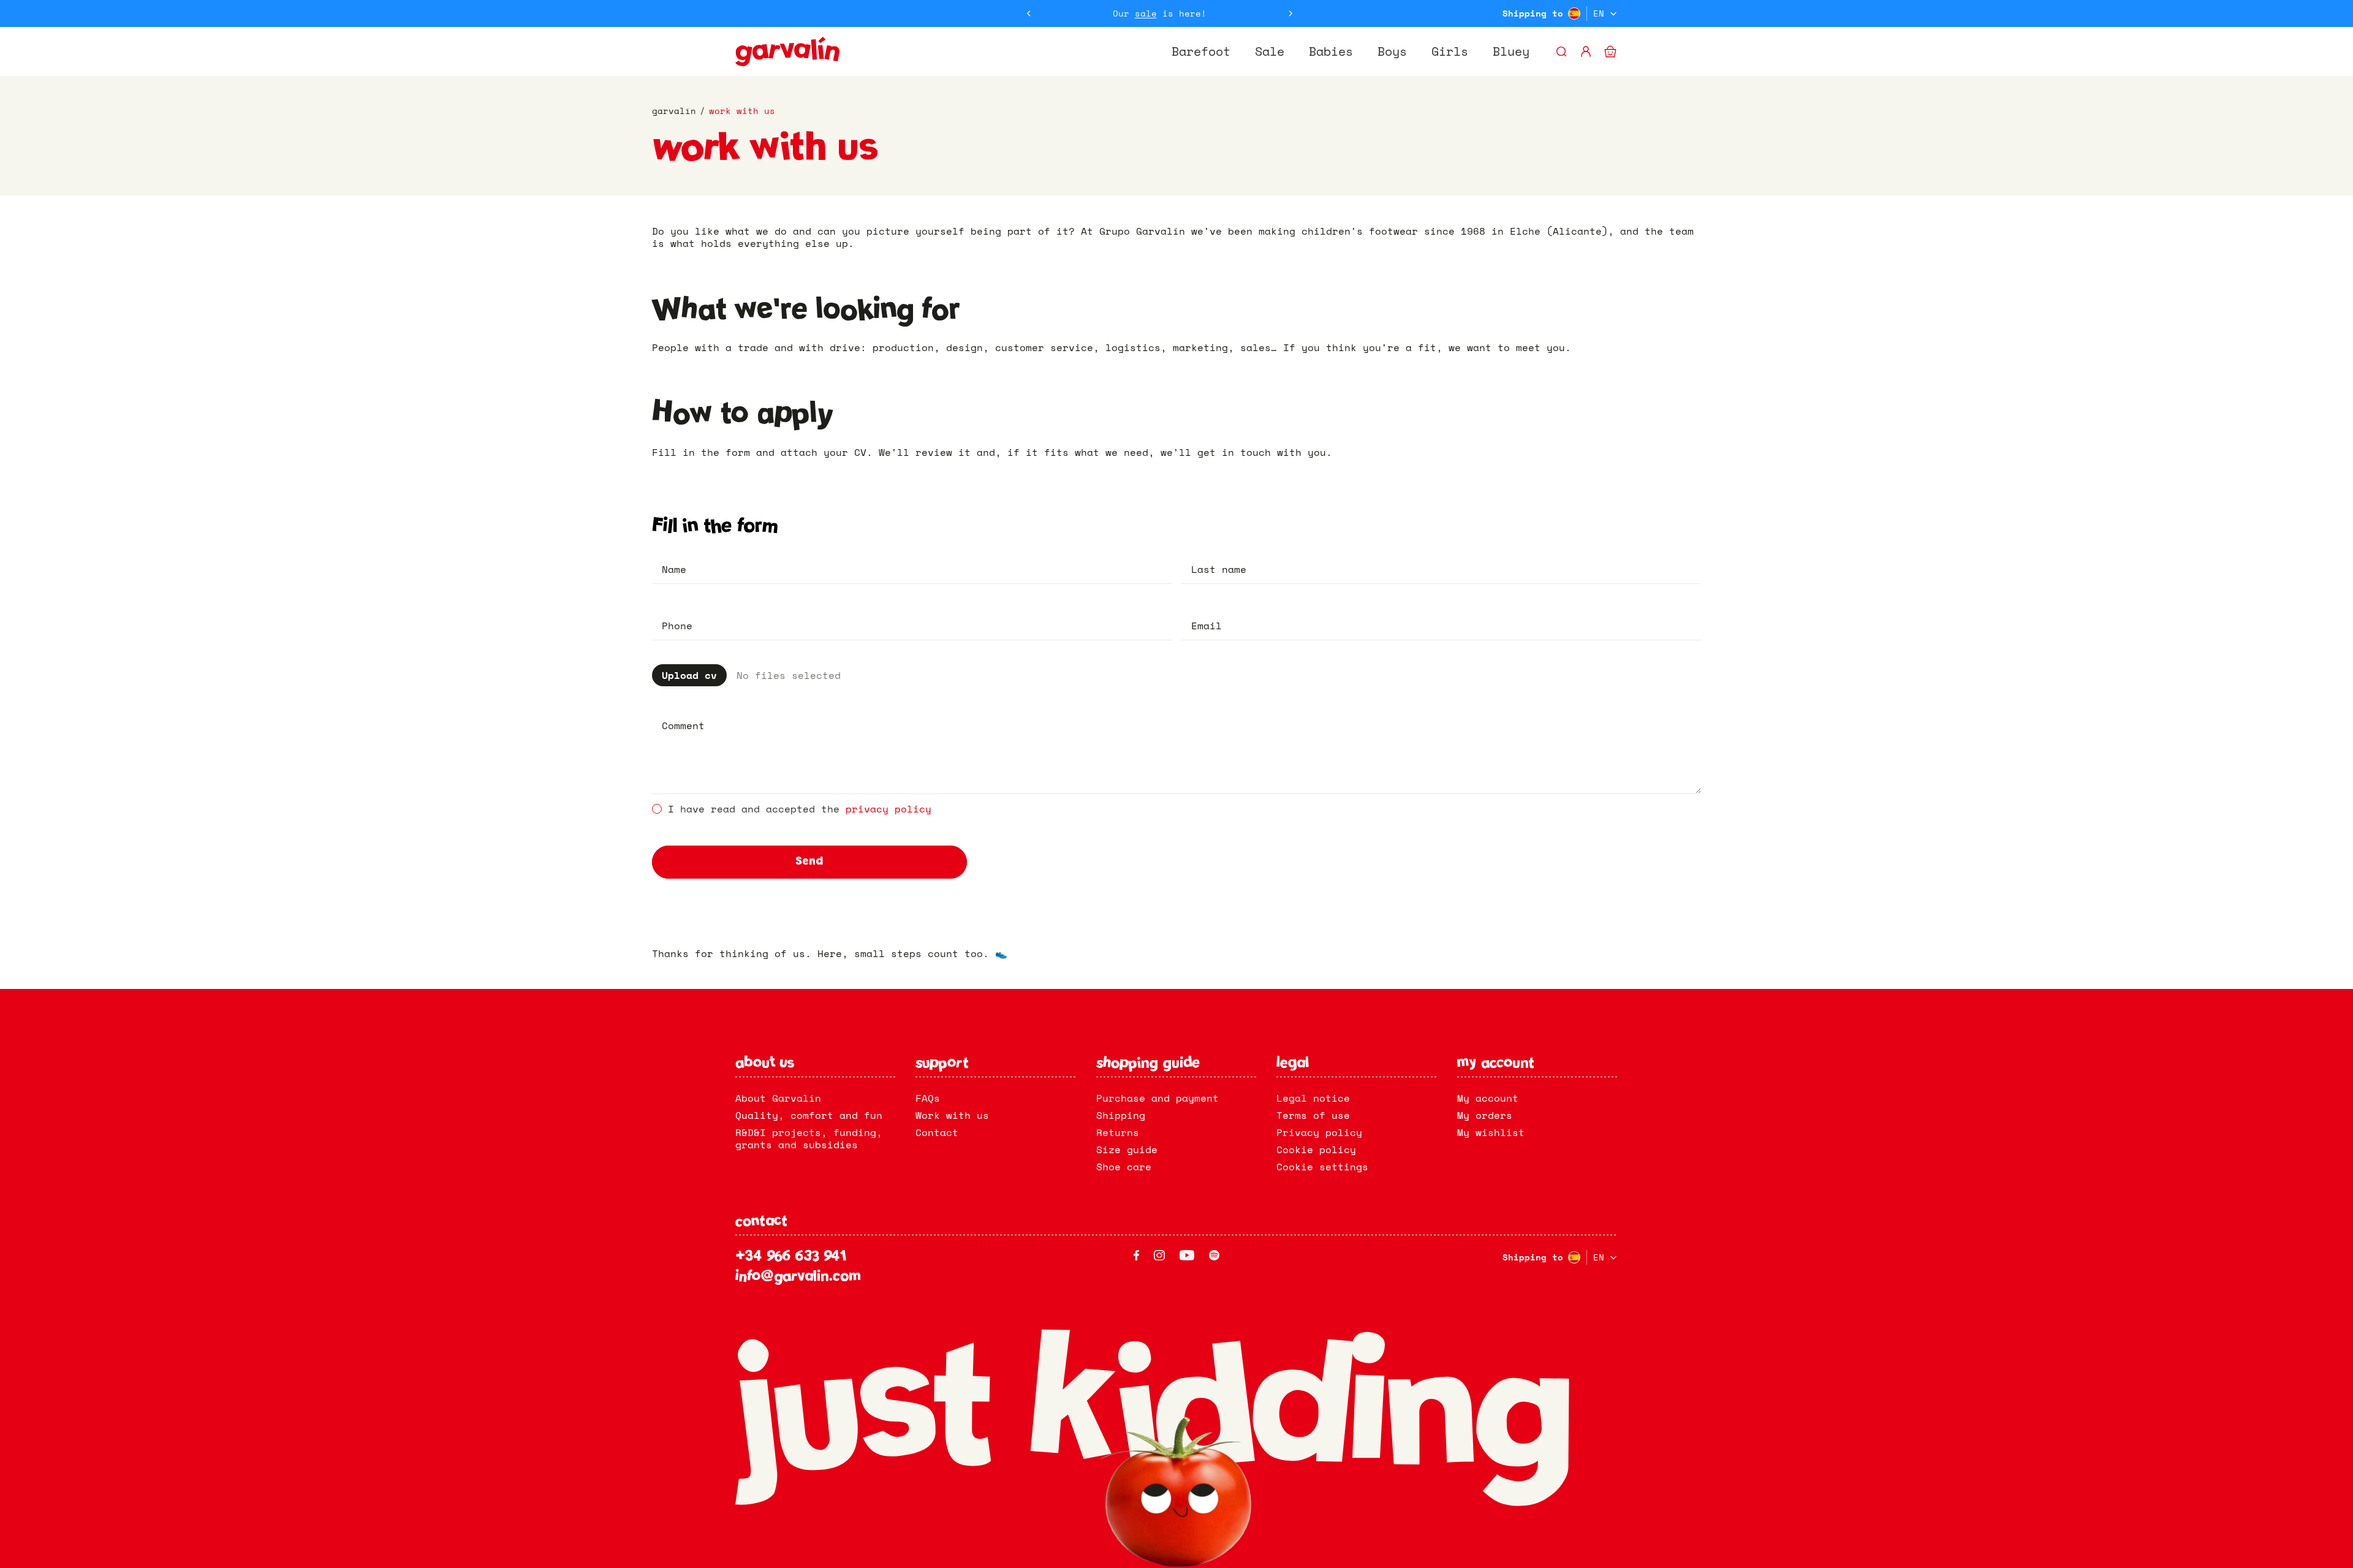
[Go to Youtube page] (1187, 1255)
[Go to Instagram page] (1159, 1255)
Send (809, 862)
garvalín (674, 111)
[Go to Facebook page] (1136, 1255)
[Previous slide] (1029, 13)
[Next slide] (1290, 13)
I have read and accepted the (800, 809)
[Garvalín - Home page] (787, 51)
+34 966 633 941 (791, 1257)
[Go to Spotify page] (1214, 1255)
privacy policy (889, 809)
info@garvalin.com (798, 1277)
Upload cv (689, 675)
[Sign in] (1586, 51)
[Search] (1561, 51)
